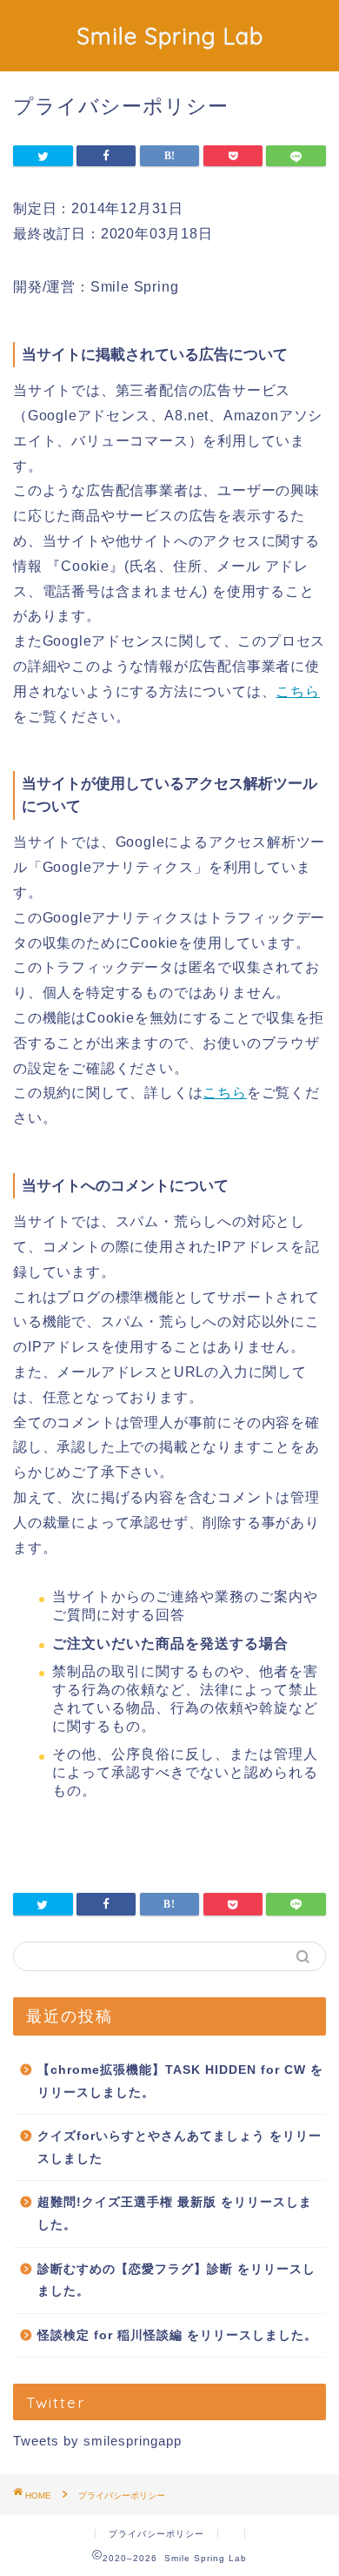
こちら (297, 691)
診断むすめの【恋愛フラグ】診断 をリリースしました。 (176, 2281)
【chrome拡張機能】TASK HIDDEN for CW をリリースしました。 (180, 2081)
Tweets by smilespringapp (97, 2441)
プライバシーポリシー (156, 2534)
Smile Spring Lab (170, 36)
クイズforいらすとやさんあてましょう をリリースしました (179, 2147)
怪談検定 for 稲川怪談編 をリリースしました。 (177, 2335)
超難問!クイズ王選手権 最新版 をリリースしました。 (175, 2214)
